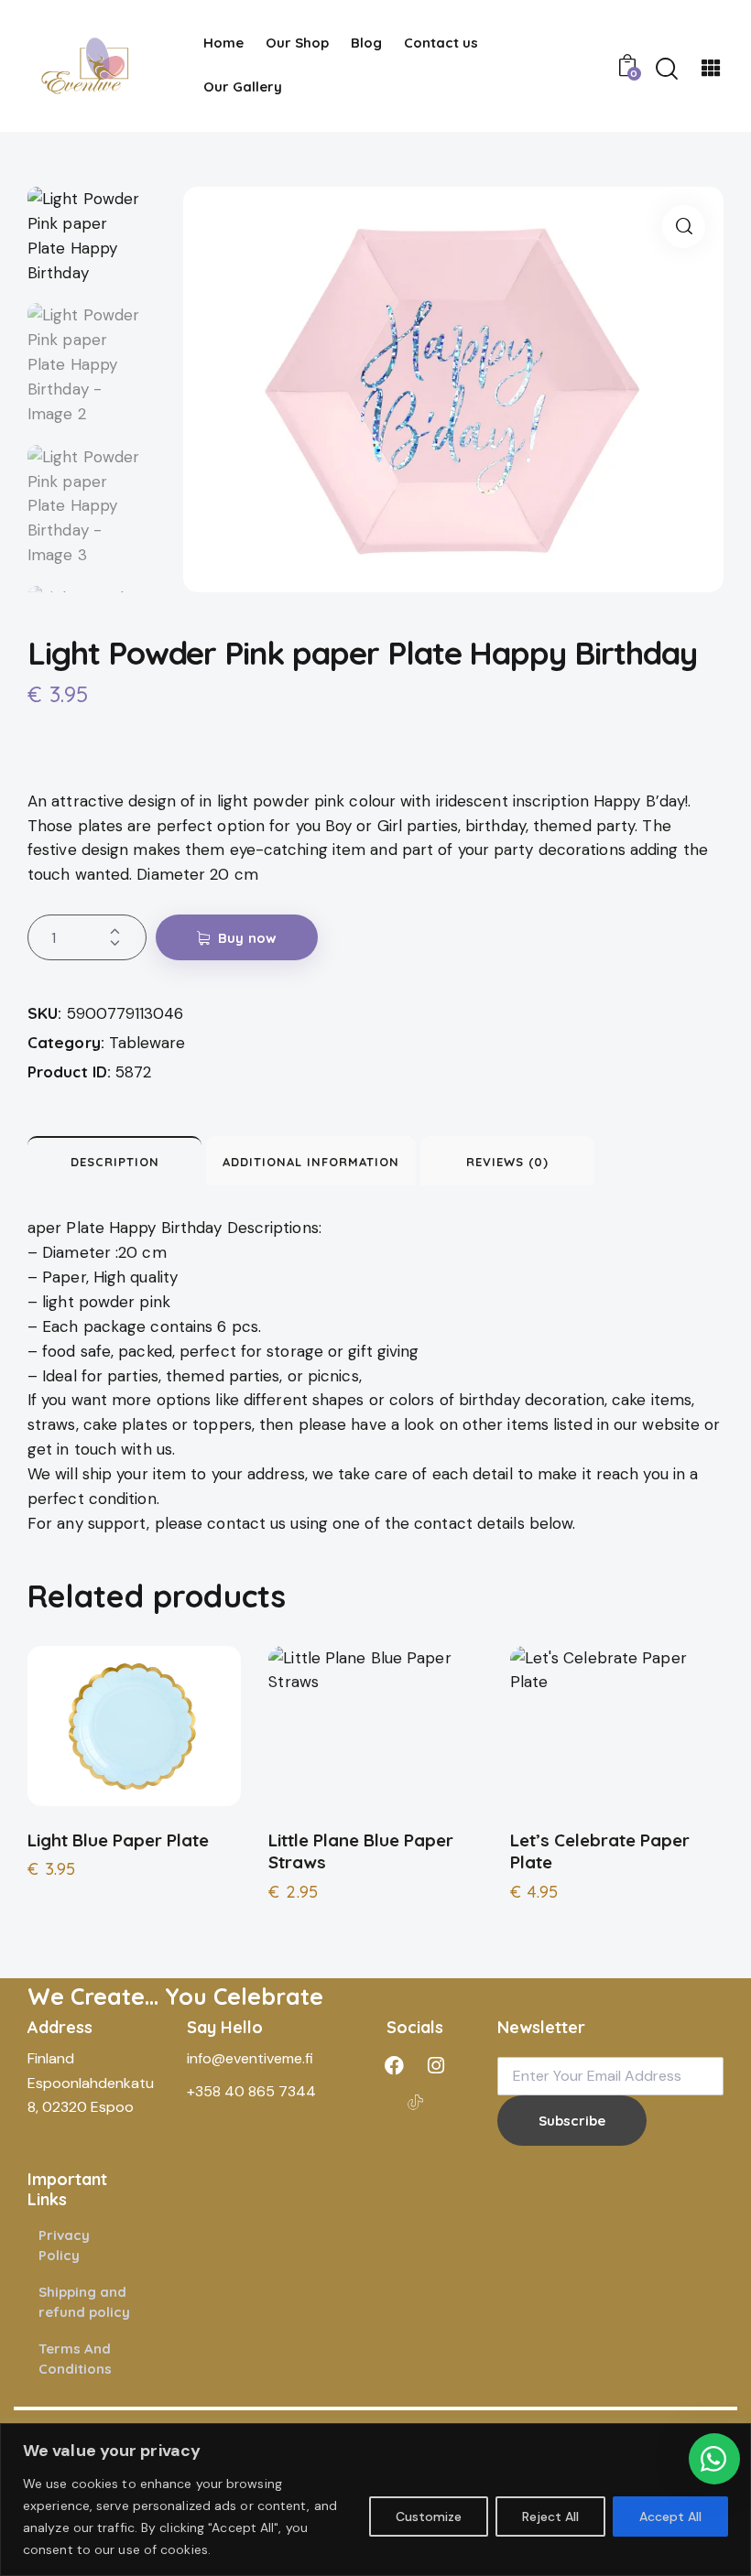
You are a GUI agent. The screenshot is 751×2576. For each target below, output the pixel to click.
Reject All (550, 2516)
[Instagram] (436, 2065)
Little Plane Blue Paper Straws (361, 1851)
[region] (375, 2500)
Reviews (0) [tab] (507, 1162)
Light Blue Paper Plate (118, 1840)
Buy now (247, 938)
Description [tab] (115, 1162)
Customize (429, 2516)
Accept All (670, 2516)
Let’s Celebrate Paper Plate (600, 1851)
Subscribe (572, 2121)
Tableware (147, 1043)
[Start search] (667, 69)
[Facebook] (395, 2065)
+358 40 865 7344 (251, 2091)
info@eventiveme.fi (250, 2058)
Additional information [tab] (311, 1162)
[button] (684, 227)
